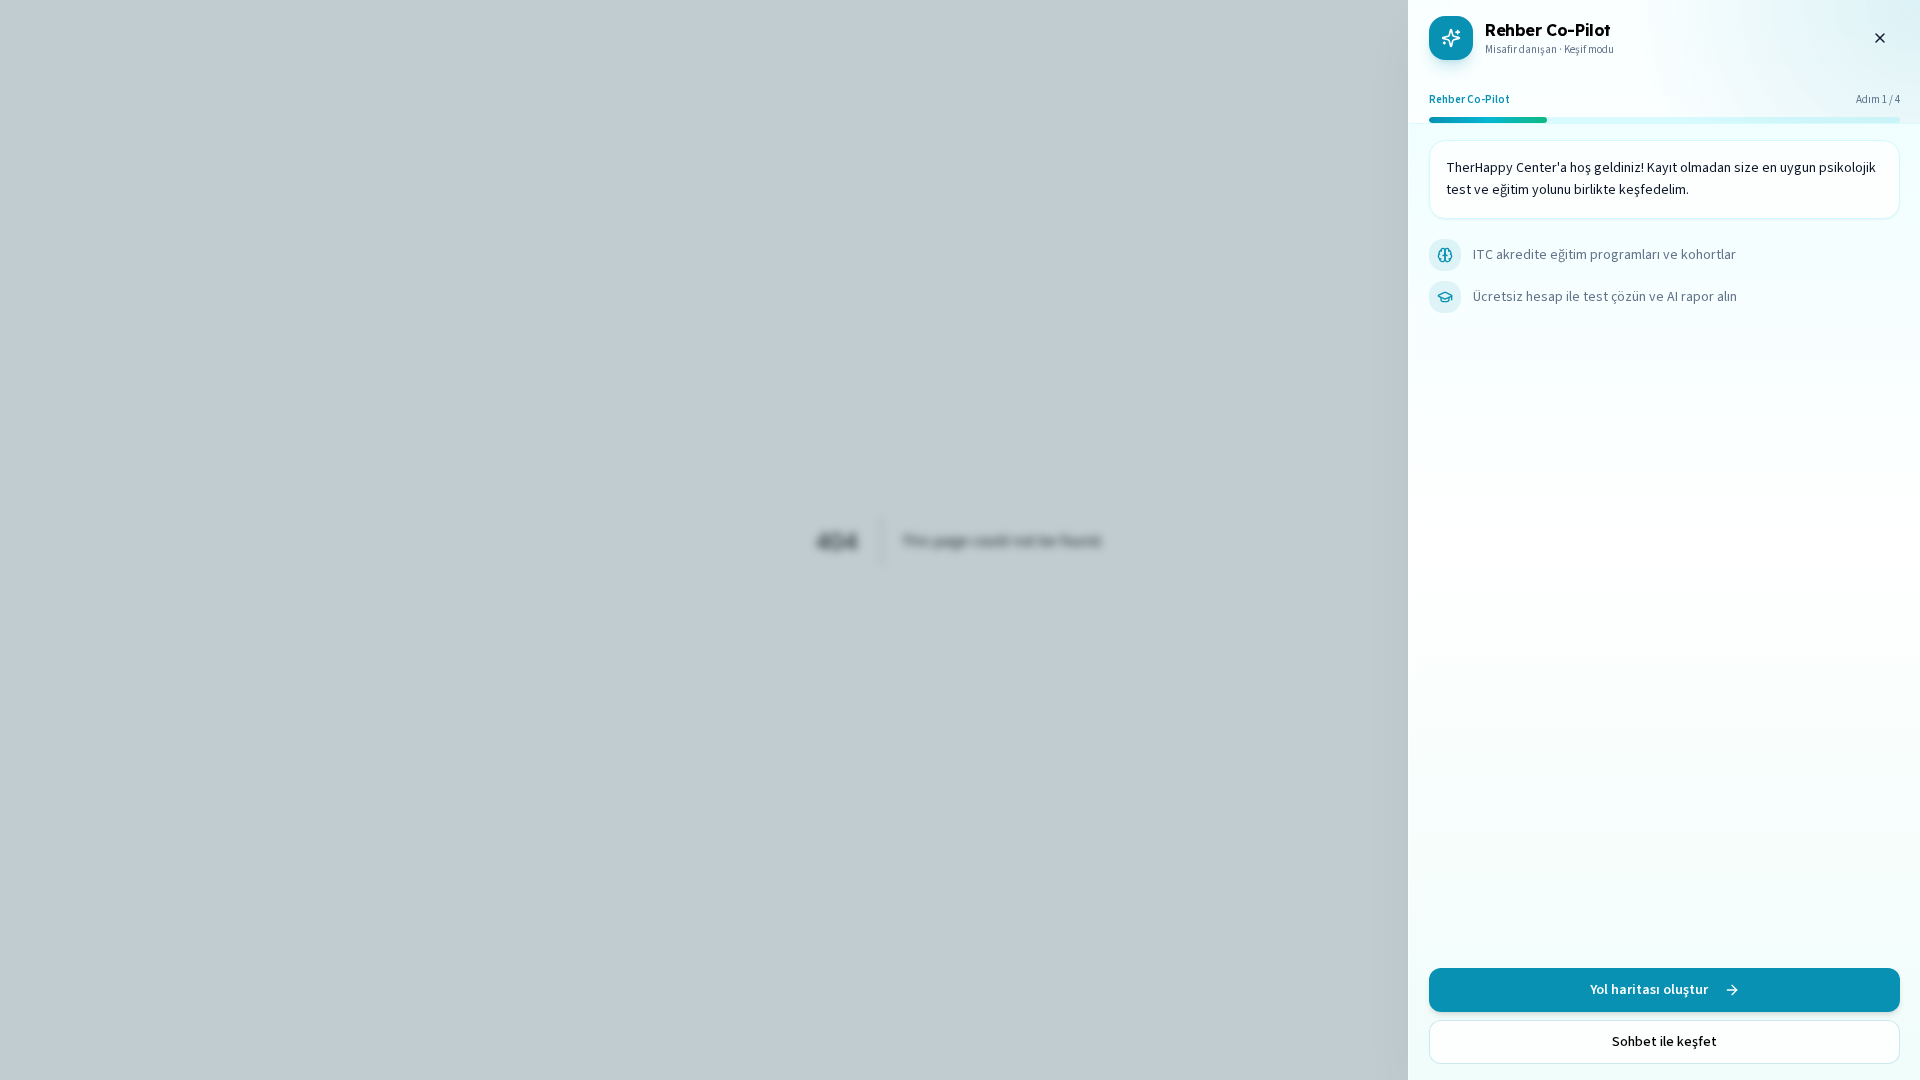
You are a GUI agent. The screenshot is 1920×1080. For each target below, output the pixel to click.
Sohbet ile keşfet (1664, 1042)
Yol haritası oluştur (1649, 990)
